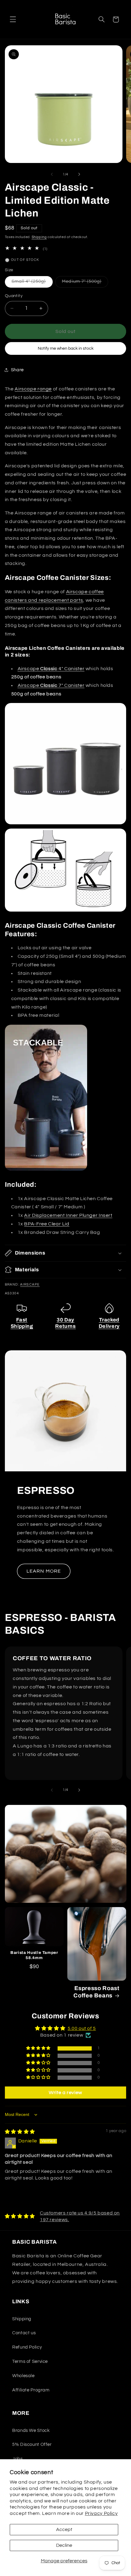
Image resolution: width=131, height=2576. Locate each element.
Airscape (30, 1285)
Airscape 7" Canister (51, 685)
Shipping (39, 237)
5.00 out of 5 (82, 2028)
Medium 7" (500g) (85, 283)
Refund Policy (27, 2347)
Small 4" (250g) (32, 283)
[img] (20, 2132)
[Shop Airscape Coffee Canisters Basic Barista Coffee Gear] (66, 824)
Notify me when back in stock (66, 348)
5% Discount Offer (32, 2444)
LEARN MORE (44, 1571)
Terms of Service (30, 2361)
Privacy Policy (101, 2513)
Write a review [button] (65, 2093)
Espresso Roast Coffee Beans (96, 1992)
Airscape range (33, 389)
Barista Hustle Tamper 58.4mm (34, 1955)
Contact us (24, 2333)
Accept (64, 2529)
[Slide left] (52, 174)
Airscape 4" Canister (51, 669)
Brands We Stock (31, 2431)
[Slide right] (79, 174)
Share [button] (17, 370)
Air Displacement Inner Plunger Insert (68, 1215)
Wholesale (23, 2376)
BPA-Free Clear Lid (47, 1224)
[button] (13, 19)
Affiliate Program (31, 2390)
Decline (64, 2545)
